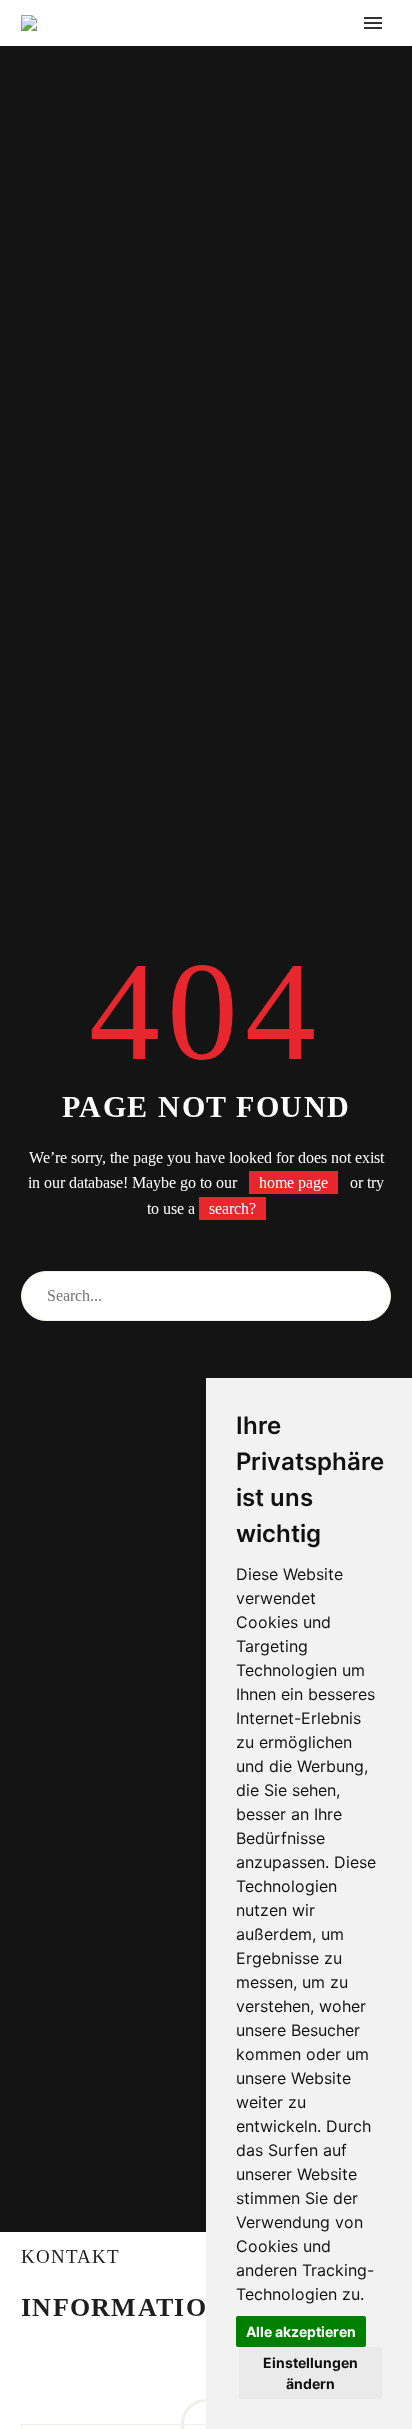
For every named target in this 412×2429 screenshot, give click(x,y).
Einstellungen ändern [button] (310, 2373)
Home (184, 53)
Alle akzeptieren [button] (301, 2331)
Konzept (276, 53)
